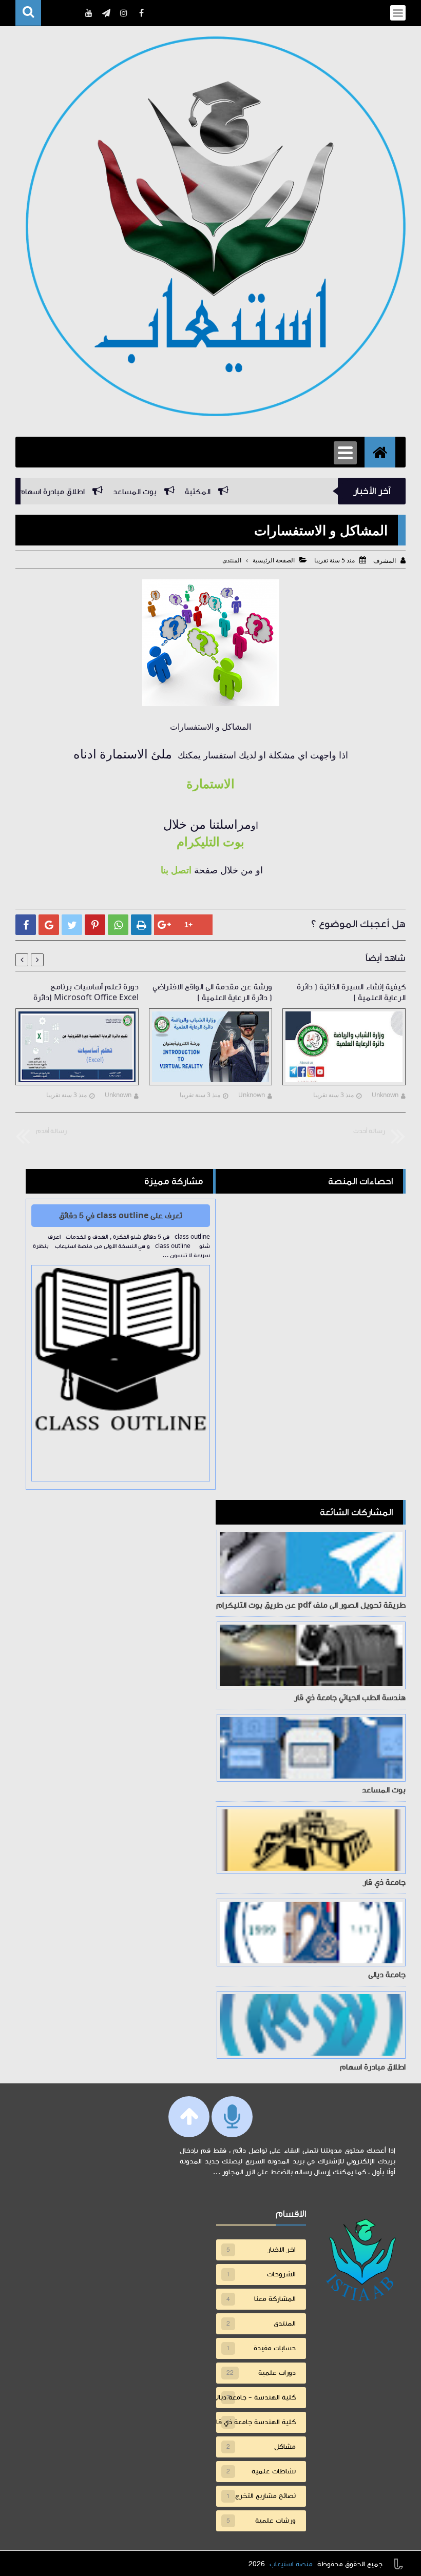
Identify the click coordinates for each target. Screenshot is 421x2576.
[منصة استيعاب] (216, 226)
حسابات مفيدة (275, 2348)
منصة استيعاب (291, 2564)
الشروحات (281, 2274)
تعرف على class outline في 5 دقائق (121, 1216)
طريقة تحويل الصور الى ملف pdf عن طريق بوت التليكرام (311, 1605)
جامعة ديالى (387, 1975)
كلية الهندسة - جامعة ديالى (256, 2397)
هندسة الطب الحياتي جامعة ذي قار (350, 1697)
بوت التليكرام (210, 841)
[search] (28, 13)
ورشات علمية (275, 2521)
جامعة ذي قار (384, 1882)
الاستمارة (210, 783)
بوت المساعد (161, 492)
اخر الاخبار (282, 2250)
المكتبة (224, 492)
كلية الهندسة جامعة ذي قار (256, 2422)
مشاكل (285, 2447)
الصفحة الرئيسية (274, 560)
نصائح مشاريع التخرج (265, 2496)
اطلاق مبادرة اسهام (78, 492)
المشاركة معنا (275, 2299)
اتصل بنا (176, 870)
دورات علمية (277, 2373)
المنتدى (285, 2324)
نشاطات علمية (274, 2471)
